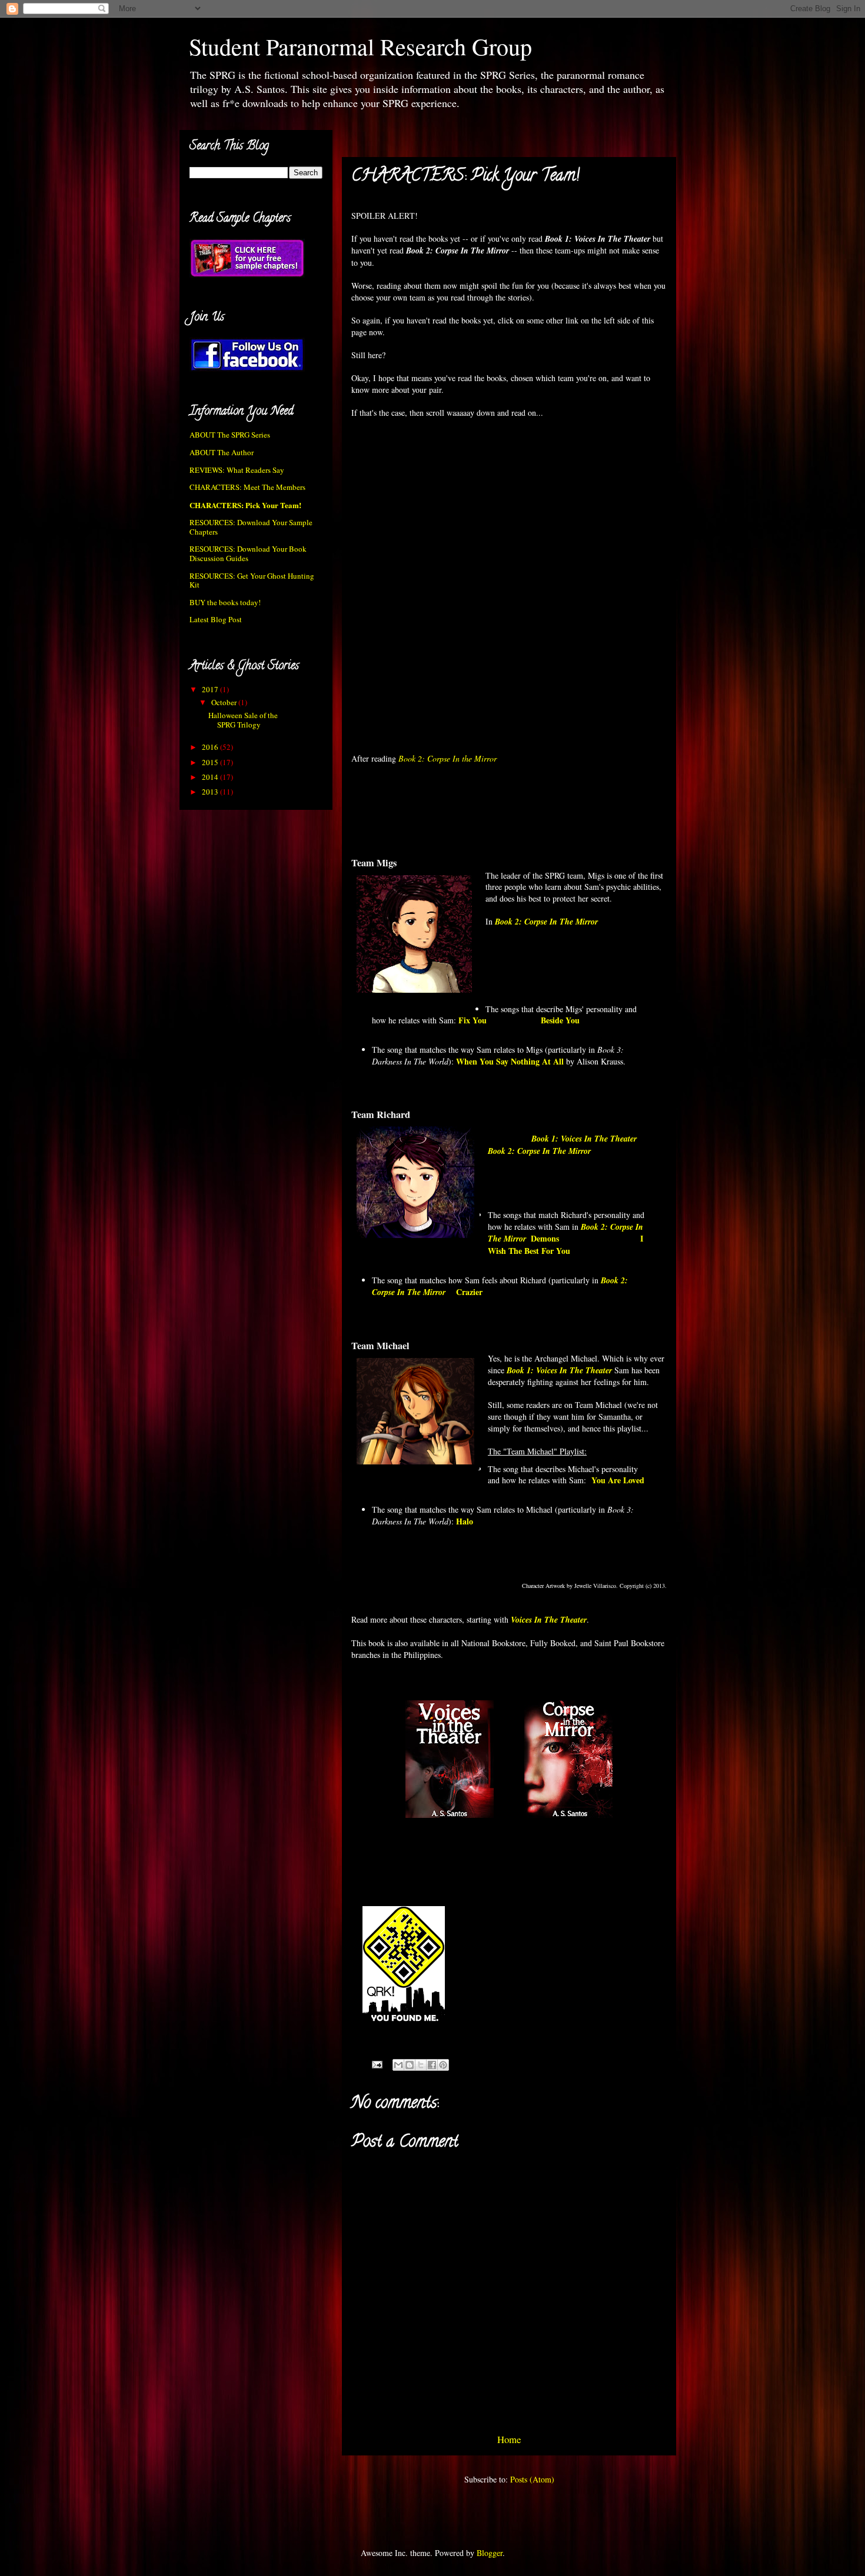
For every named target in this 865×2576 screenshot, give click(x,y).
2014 (211, 777)
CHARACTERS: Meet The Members (247, 487)
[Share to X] (421, 2065)
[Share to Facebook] (432, 2065)
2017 (211, 689)
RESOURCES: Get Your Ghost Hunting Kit (252, 580)
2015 (211, 762)
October (225, 702)
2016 (211, 747)
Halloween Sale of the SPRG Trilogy (243, 720)
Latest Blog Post (216, 619)
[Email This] (398, 2065)
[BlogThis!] (410, 2065)
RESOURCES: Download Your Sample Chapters (251, 527)
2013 (211, 792)
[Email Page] (376, 2063)
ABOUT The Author (222, 452)
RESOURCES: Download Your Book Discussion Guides (248, 553)
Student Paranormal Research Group (360, 46)
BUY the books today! (225, 602)
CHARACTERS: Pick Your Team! (245, 505)
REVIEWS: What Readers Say (237, 470)
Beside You (560, 1020)
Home (509, 2439)
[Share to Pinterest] (443, 2065)
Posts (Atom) (532, 2479)
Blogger (490, 2553)
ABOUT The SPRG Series (230, 435)
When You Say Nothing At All (510, 1061)
